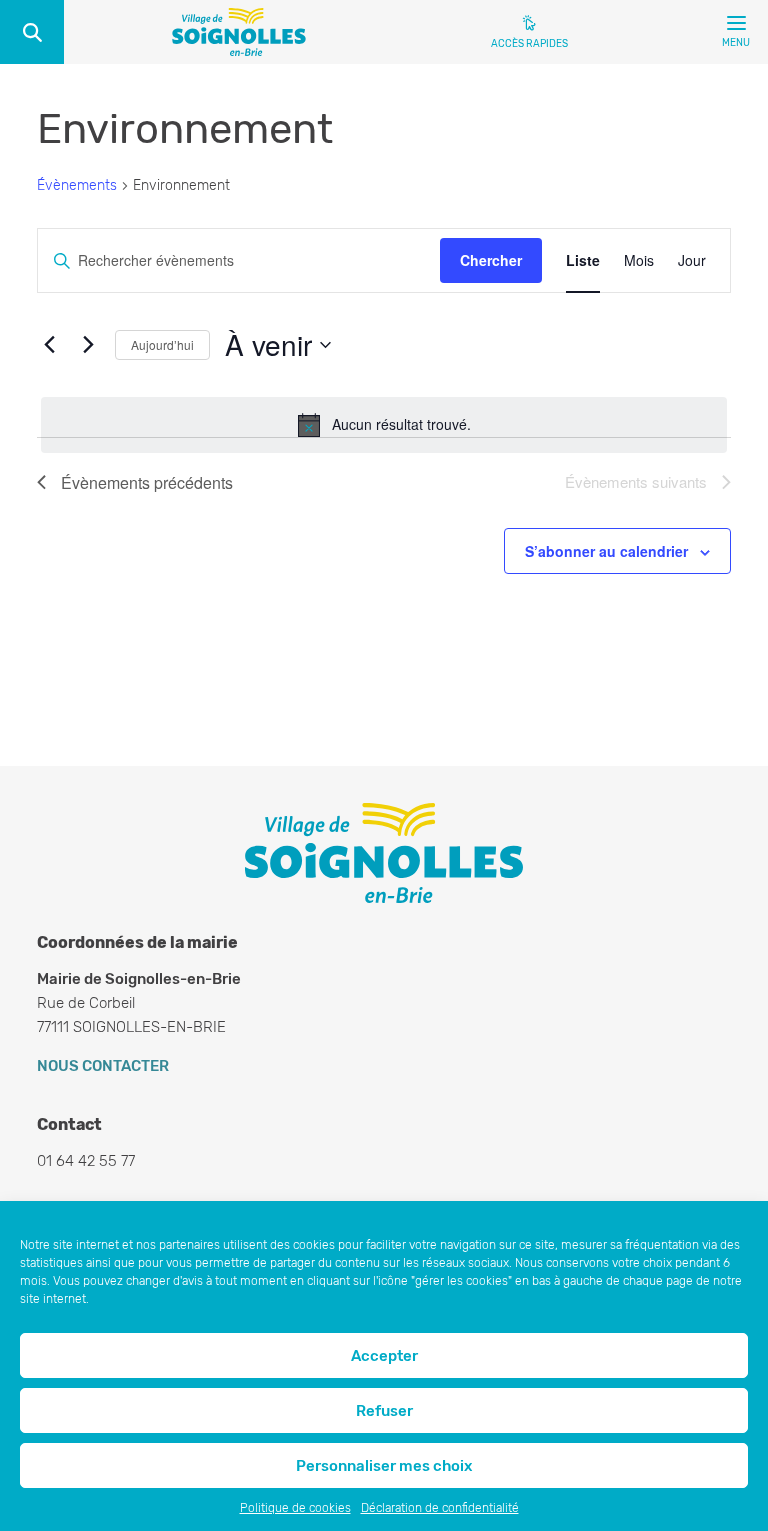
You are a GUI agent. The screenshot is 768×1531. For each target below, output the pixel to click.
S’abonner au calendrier (606, 551)
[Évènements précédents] (49, 345)
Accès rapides (529, 44)
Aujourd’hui (162, 344)
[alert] (384, 425)
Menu (736, 43)
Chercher (491, 260)
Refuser (384, 1411)
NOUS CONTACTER (103, 1066)
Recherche (32, 32)
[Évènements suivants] (88, 345)
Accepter (384, 1356)
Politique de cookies (295, 1508)
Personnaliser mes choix (384, 1466)
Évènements (77, 185)
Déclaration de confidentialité (440, 1508)
